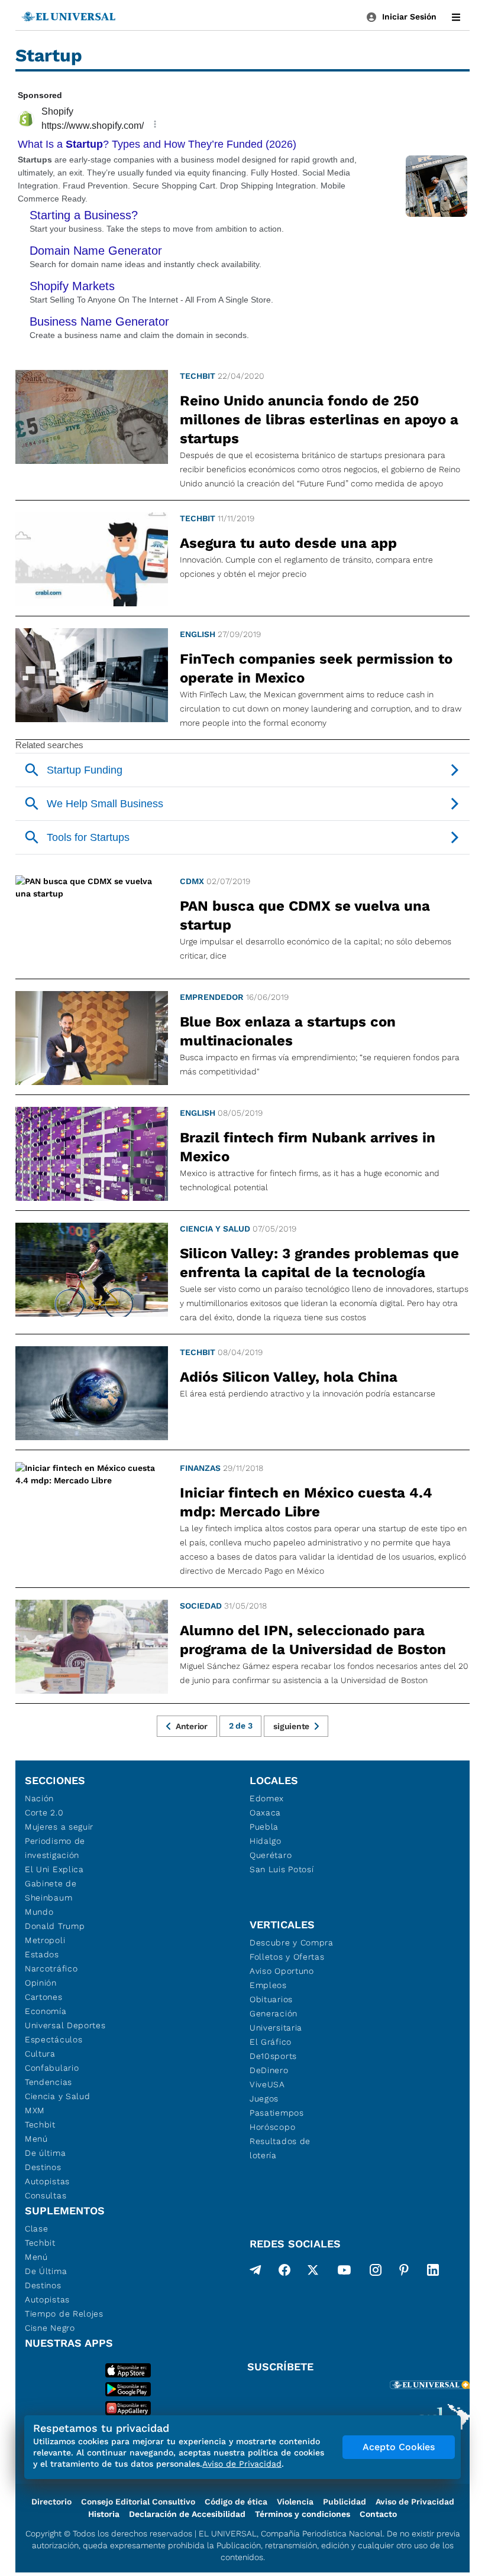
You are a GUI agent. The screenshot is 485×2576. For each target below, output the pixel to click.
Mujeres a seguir (59, 1827)
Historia (104, 2514)
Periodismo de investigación (55, 1848)
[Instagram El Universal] (376, 2272)
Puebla (264, 1827)
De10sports (273, 2056)
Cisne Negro (50, 2328)
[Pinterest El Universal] (404, 2272)
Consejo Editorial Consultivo (138, 2502)
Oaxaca (265, 1812)
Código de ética (236, 2502)
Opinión (41, 1983)
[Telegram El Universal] (256, 2272)
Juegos (264, 2099)
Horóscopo (272, 2127)
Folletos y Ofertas (287, 1957)
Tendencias (48, 2082)
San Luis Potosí (282, 1869)
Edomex (267, 1798)
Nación (39, 1798)
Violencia (295, 2502)
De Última (46, 2271)
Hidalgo (266, 1841)
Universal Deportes (65, 2025)
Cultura (40, 2054)
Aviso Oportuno (282, 1971)
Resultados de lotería (280, 2148)
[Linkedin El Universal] (433, 2272)
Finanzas (200, 1468)
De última (45, 2153)
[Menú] (456, 17)
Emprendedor (212, 997)
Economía (46, 2011)
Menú (36, 2139)
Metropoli (45, 1940)
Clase (37, 2229)
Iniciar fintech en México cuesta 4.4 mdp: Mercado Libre (306, 1502)
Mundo (39, 1912)
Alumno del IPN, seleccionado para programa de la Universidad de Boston (313, 1640)
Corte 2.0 (44, 1812)
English (198, 634)
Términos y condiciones (303, 2514)
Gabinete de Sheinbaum (51, 1890)
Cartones (44, 1997)
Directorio (51, 2502)
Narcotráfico (51, 1968)
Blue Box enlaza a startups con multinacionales (288, 1031)
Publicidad (345, 2502)
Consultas (46, 2195)
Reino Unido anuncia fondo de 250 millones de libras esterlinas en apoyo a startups (319, 420)
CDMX (192, 881)
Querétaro (271, 1855)
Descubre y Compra (292, 1942)
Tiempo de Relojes (64, 2314)
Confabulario (52, 2068)
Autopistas (47, 2181)
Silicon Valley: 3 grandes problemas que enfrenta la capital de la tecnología (319, 1263)
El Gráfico (271, 2042)
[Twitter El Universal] (313, 2272)
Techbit (198, 376)
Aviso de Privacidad (415, 2502)
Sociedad (201, 1606)
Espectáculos (54, 2039)
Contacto (378, 2514)
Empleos (268, 1985)
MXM (35, 2110)
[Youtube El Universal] (344, 2272)
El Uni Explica (54, 1869)
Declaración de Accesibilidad (187, 2514)
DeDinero (269, 2070)
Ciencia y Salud (215, 1229)
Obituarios (271, 1999)
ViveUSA (267, 2084)
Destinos (43, 2167)
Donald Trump (55, 1926)
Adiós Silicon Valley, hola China (289, 1377)
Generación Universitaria (276, 2020)
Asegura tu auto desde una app (288, 543)
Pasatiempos (277, 2113)
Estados (42, 1954)
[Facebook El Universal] (284, 2272)
